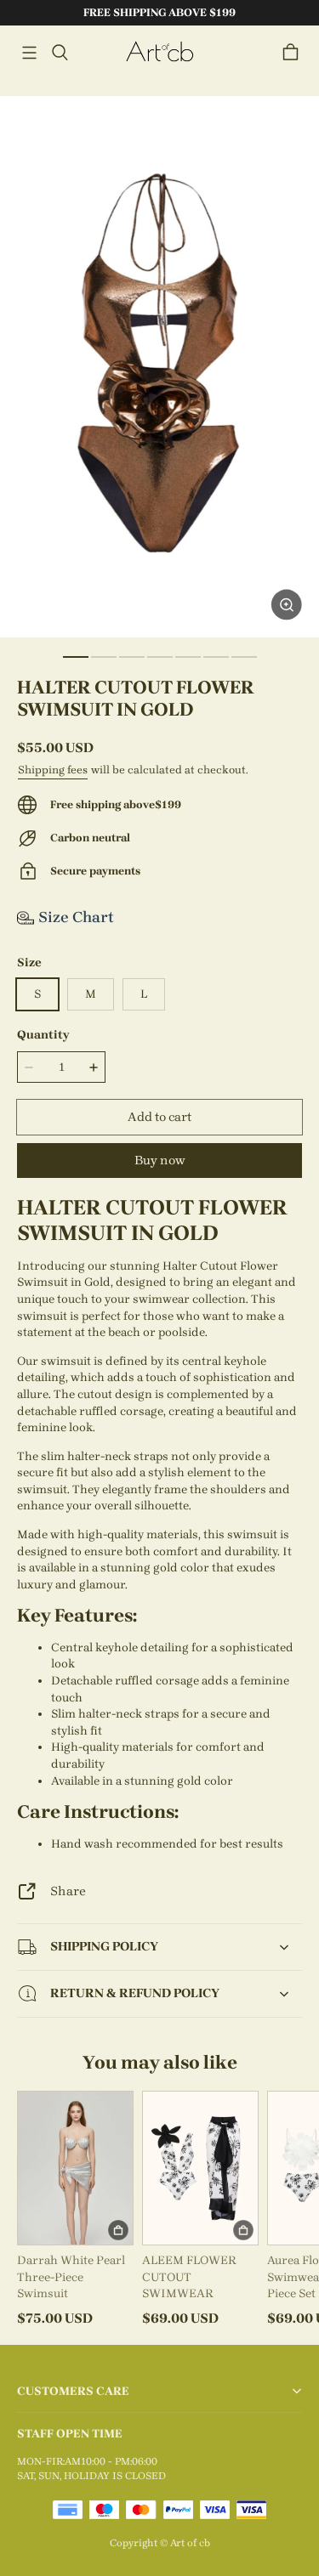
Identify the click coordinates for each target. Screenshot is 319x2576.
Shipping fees (53, 770)
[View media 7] (244, 657)
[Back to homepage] (160, 52)
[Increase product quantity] (94, 1067)
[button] (29, 53)
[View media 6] (216, 657)
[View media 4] (160, 657)
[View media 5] (188, 657)
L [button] (144, 994)
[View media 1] (76, 657)
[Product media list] (159, 367)
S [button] (37, 994)
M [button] (91, 994)
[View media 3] (132, 657)
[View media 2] (104, 657)
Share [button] (68, 1891)
